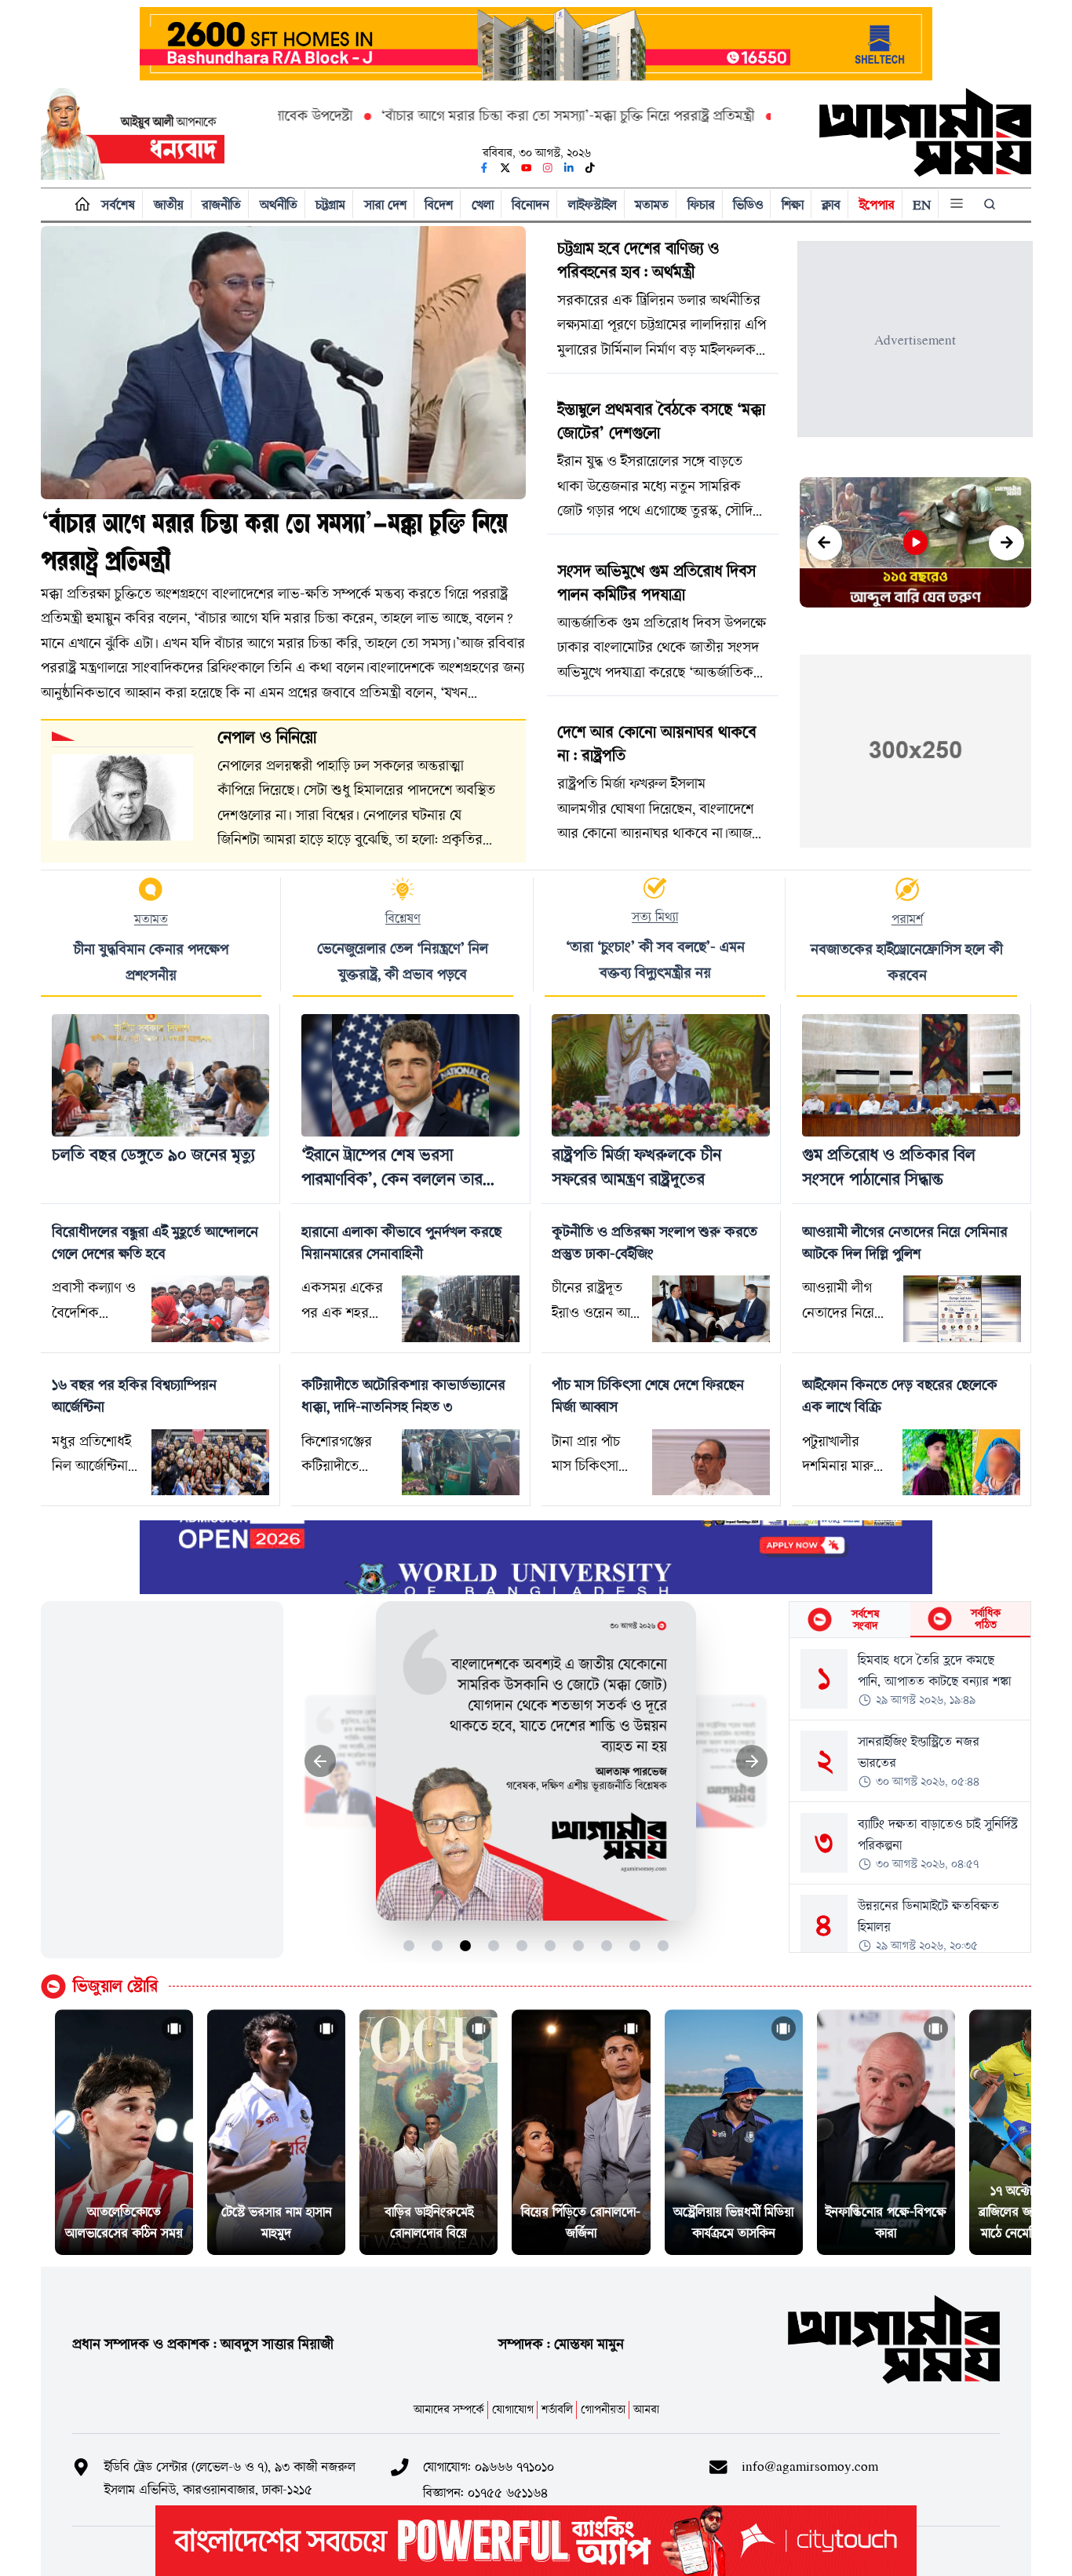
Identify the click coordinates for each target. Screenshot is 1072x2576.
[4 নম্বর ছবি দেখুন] (494, 1945)
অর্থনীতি (279, 204)
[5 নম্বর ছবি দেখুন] (522, 1945)
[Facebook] (484, 168)
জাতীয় (169, 204)
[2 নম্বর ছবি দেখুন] (438, 1945)
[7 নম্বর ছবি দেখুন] (579, 1945)
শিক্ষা (793, 204)
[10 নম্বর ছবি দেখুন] (664, 1945)
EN (922, 204)
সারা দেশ (385, 204)
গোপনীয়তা (603, 2409)
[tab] (850, 1620)
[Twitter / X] (505, 168)
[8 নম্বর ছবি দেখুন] (607, 1945)
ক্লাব (831, 204)
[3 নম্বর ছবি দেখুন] (466, 1945)
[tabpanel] (910, 1795)
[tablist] (910, 1620)
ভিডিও (748, 204)
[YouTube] (527, 168)
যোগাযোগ (513, 2409)
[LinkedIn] (569, 168)
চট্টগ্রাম (330, 204)
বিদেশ (439, 204)
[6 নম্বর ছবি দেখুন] (551, 1945)
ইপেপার (877, 204)
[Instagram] (548, 168)
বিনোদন (531, 204)
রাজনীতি (221, 204)
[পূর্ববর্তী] (824, 543)
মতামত (652, 204)
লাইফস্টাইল (593, 204)
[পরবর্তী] (1006, 543)
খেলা (483, 204)
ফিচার (701, 204)
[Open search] (991, 204)
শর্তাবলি (557, 2409)
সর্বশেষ (118, 204)
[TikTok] (590, 168)
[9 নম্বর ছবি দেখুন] (635, 1945)
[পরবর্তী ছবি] (752, 1761)
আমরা (646, 2409)
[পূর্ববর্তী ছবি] (321, 1761)
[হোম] (79, 204)
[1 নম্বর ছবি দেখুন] (409, 1945)
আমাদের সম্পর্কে (449, 2409)
